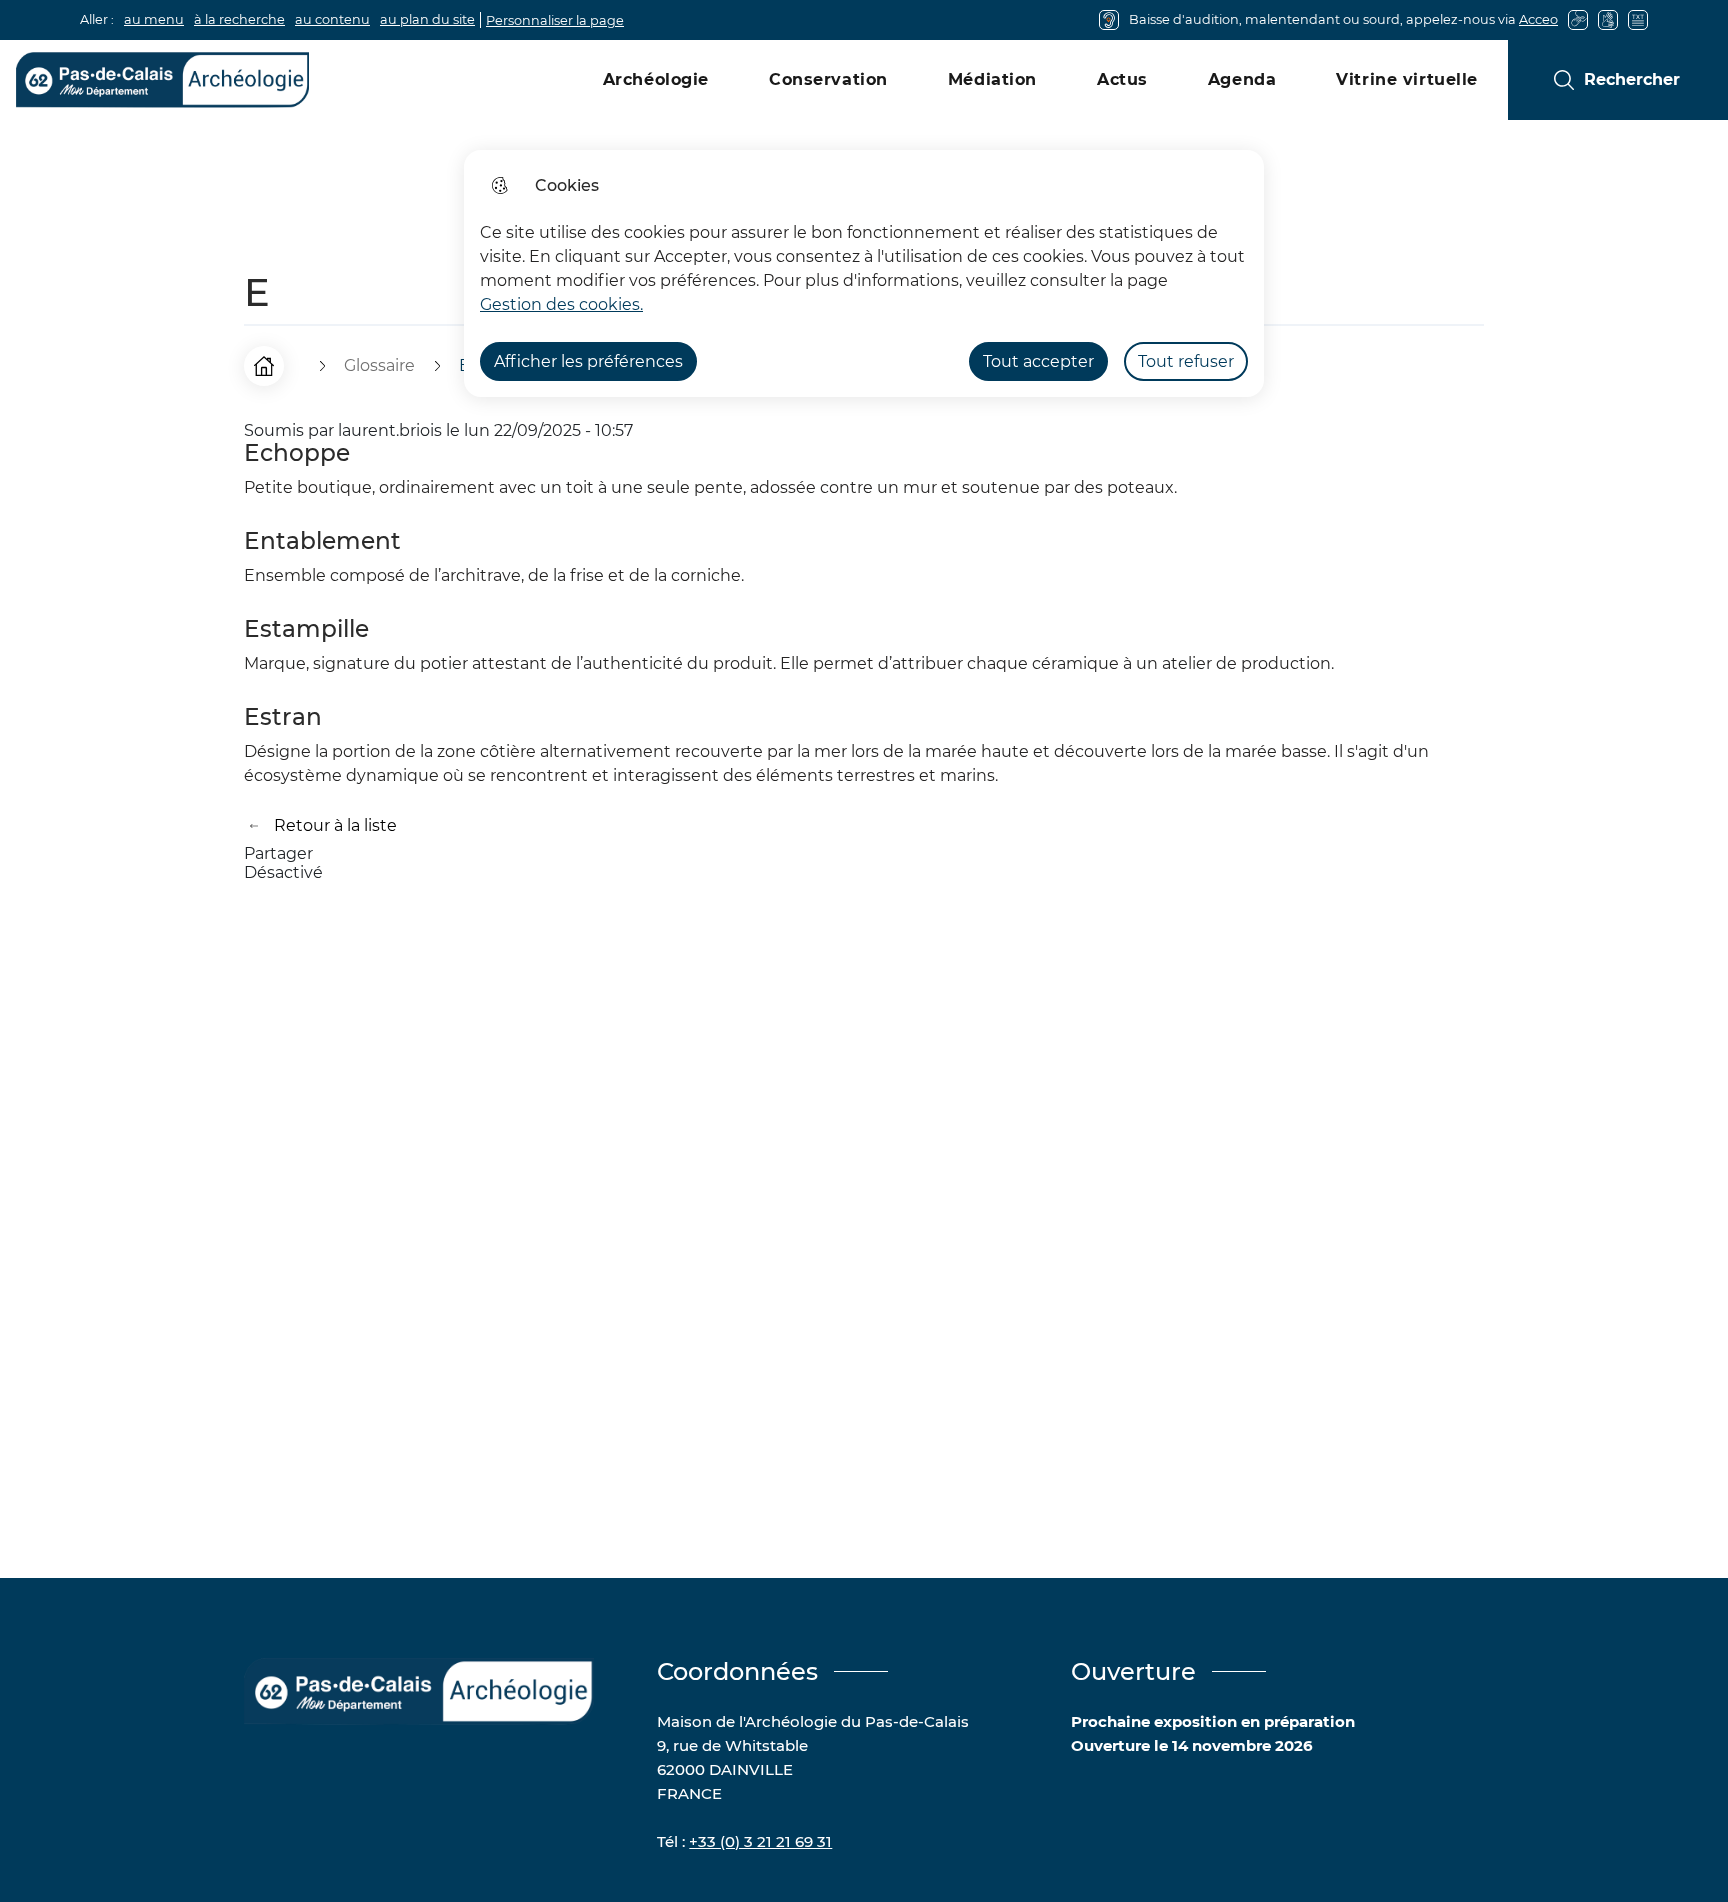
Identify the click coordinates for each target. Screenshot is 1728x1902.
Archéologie (656, 79)
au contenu (332, 19)
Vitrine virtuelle (1407, 79)
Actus (1122, 79)
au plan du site (427, 19)
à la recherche (239, 19)
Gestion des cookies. (561, 304)
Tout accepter (1038, 361)
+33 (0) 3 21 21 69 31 (760, 1841)
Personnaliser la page (555, 20)
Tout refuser (1186, 361)
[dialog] (864, 273)
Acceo (1538, 19)
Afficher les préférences (588, 361)
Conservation (828, 79)
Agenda (1242, 79)
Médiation (992, 79)
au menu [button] (154, 19)
